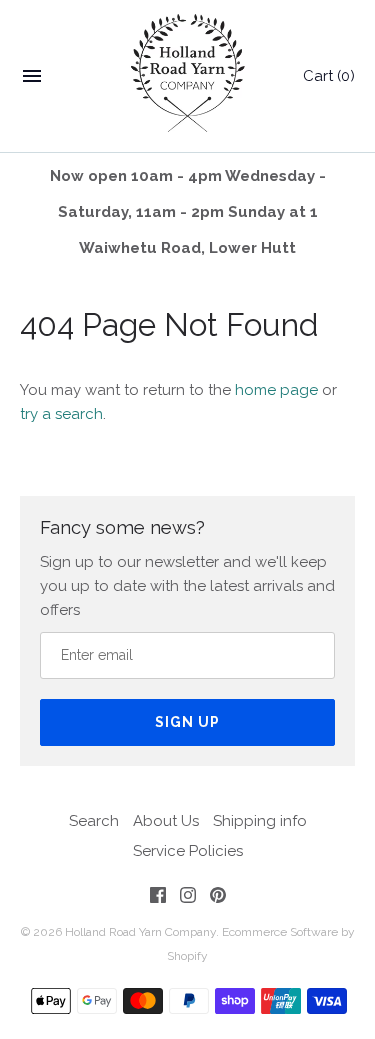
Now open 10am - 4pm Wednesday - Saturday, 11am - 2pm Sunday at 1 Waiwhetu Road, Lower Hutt (188, 212)
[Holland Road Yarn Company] (187, 76)
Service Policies (188, 851)
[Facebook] (158, 898)
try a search (61, 414)
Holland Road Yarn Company (140, 932)
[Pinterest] (218, 898)
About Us (166, 821)
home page (276, 390)
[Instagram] (188, 898)
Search (94, 821)
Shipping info (260, 821)
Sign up (187, 722)
